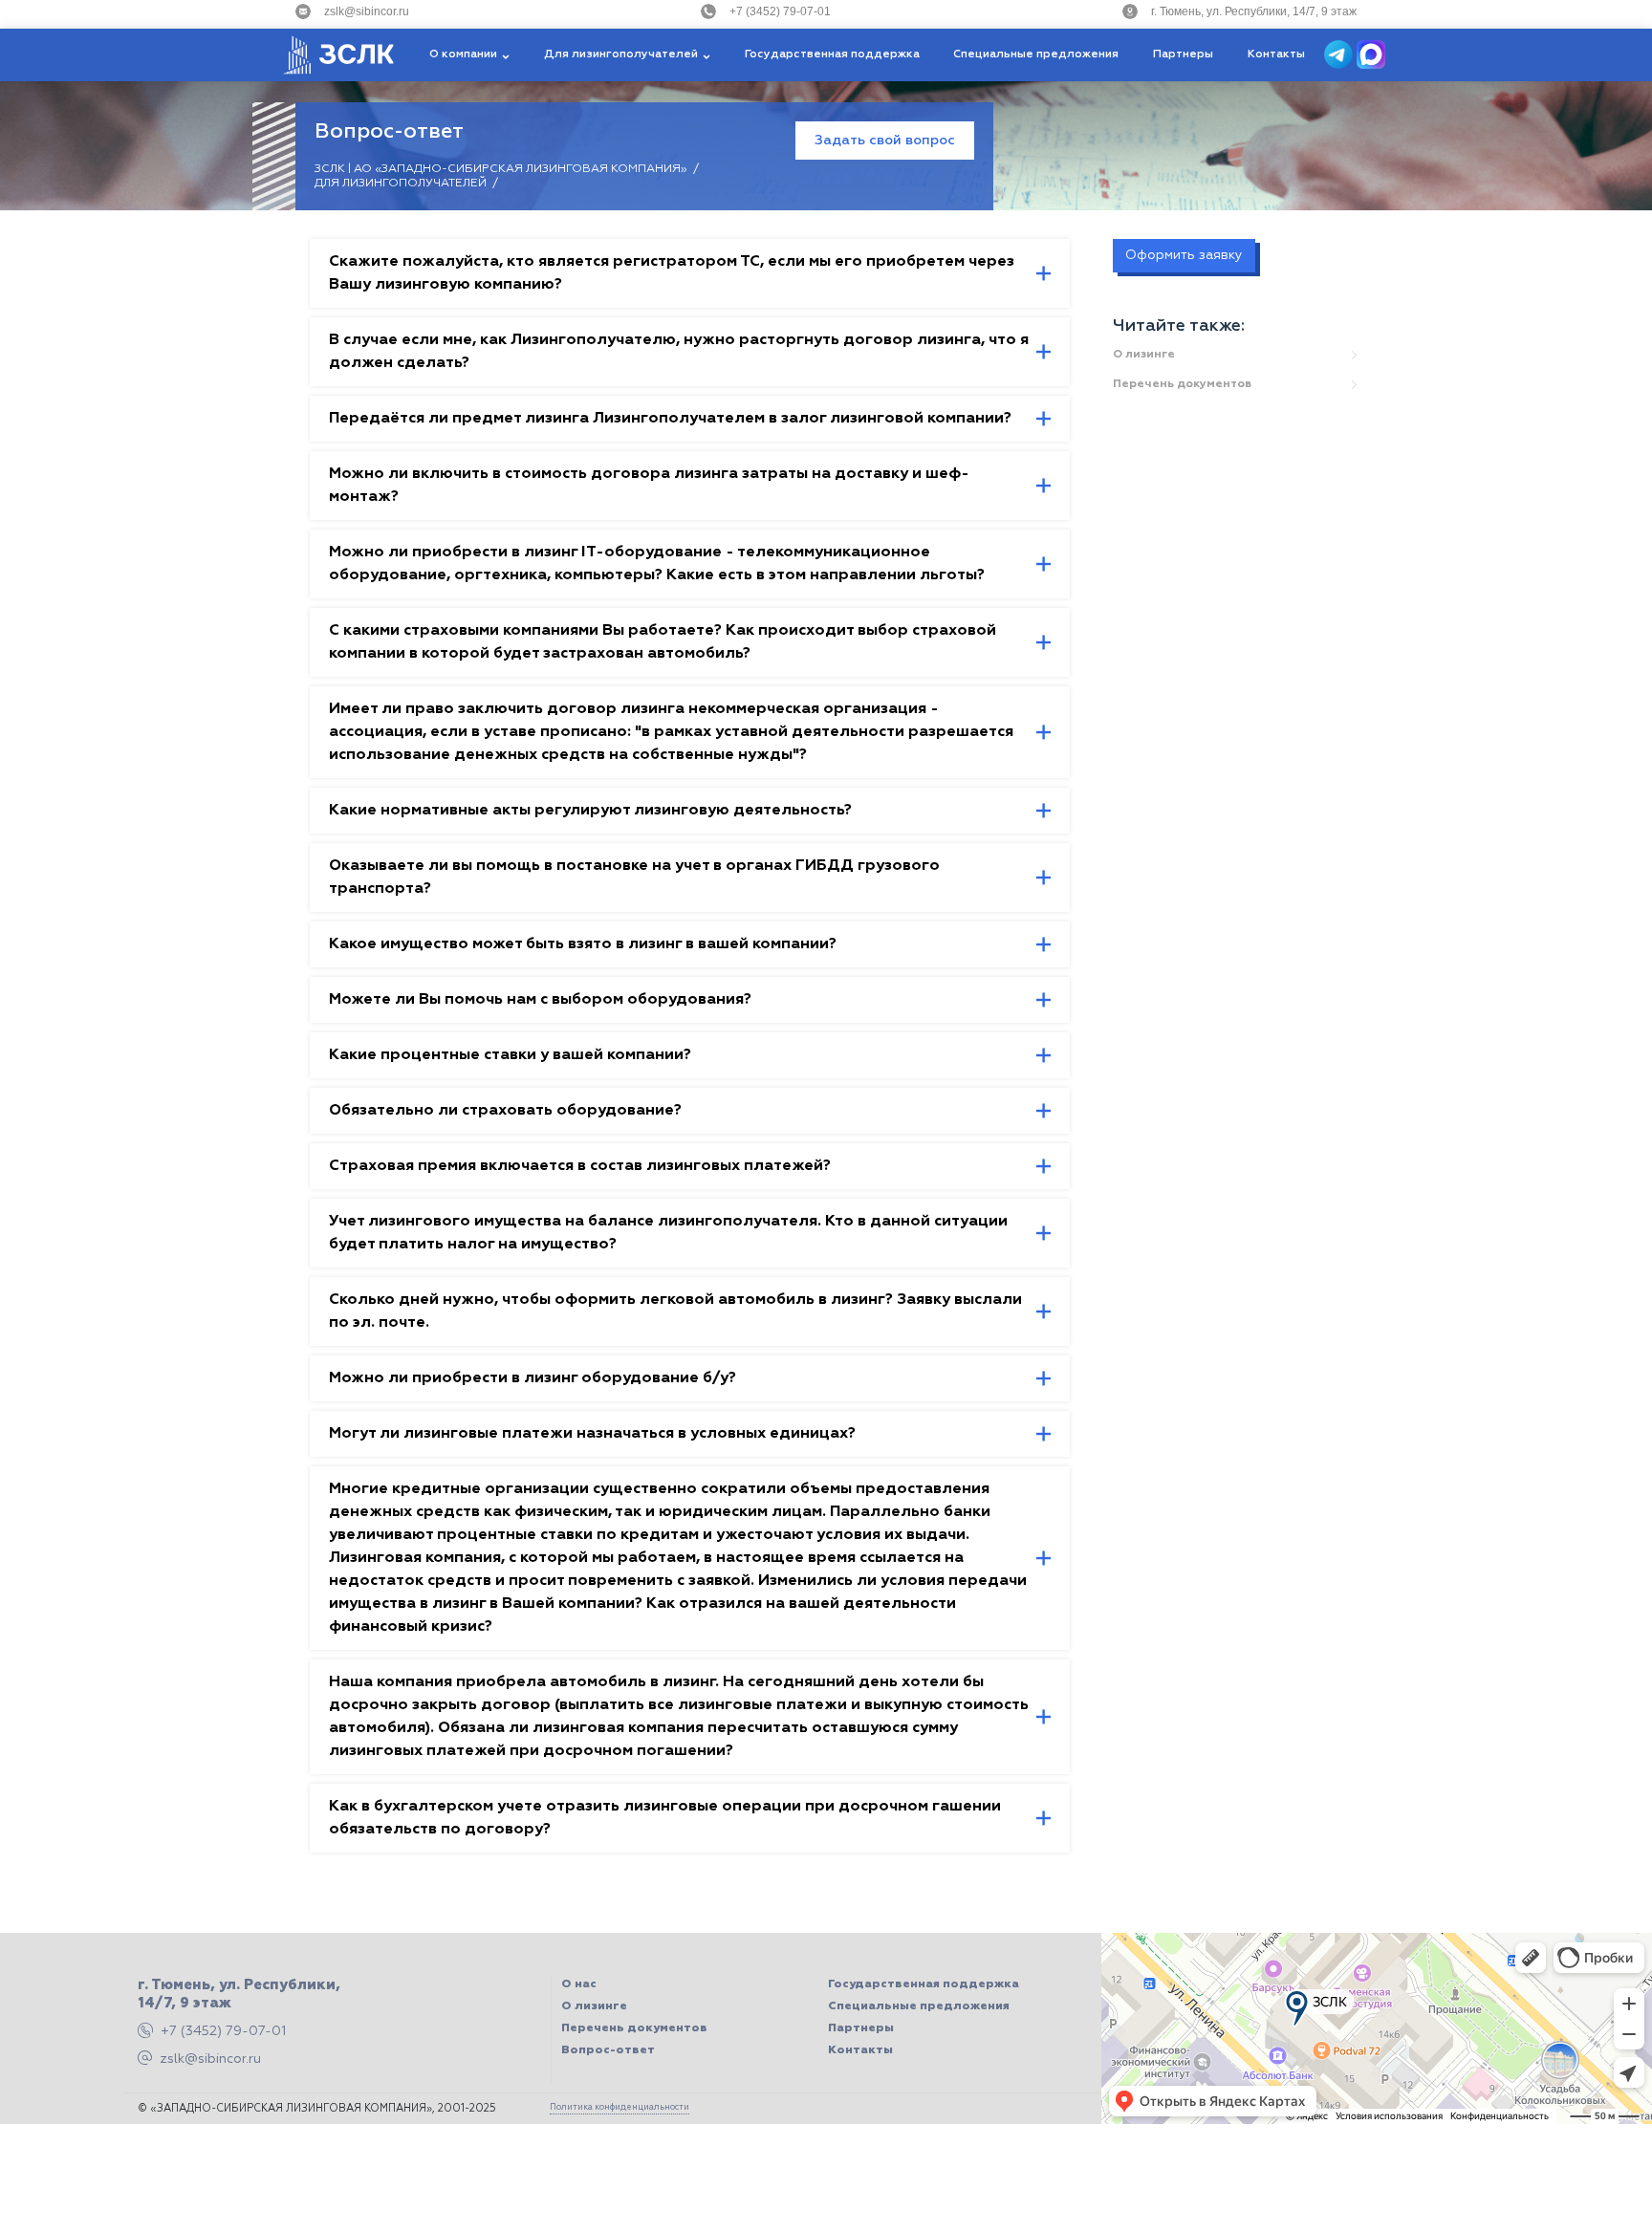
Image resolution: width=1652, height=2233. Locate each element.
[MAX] (1371, 54)
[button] (469, 55)
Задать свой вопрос (885, 141)
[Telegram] (1340, 54)
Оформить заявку (1184, 255)
